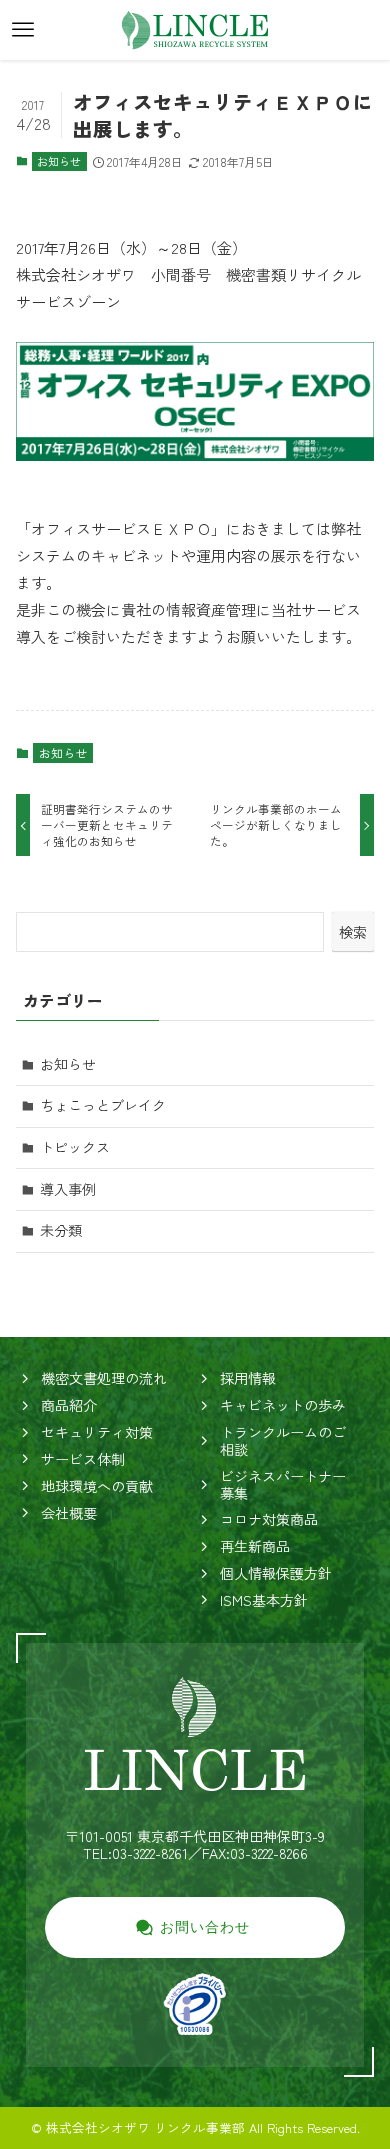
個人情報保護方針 (276, 1573)
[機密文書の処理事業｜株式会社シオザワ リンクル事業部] (195, 30)
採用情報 (248, 1378)
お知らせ (59, 161)
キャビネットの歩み (283, 1405)
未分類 (61, 1230)
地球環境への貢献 (97, 1486)
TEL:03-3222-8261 (135, 1853)
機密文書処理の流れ (104, 1378)
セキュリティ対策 (97, 1432)
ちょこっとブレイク (103, 1105)
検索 (353, 932)
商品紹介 (69, 1405)
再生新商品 (255, 1546)
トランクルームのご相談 (283, 1440)
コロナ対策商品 (269, 1519)
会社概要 (69, 1513)
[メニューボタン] (23, 30)
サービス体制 (83, 1459)
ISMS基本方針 (264, 1600)
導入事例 (68, 1189)
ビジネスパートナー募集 (283, 1484)
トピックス (75, 1147)
